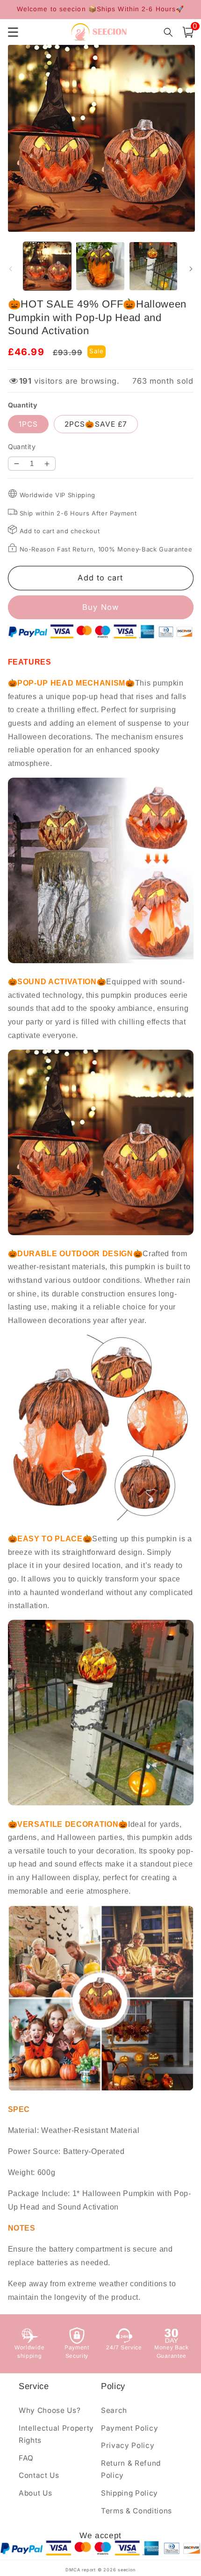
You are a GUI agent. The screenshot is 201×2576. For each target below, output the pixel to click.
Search (114, 2410)
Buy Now (100, 607)
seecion (126, 2570)
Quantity (22, 447)
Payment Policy (129, 2428)
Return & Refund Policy (131, 2469)
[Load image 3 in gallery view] (154, 266)
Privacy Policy (128, 2445)
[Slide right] (191, 269)
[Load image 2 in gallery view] (100, 266)
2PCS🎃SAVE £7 (96, 424)
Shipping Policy (129, 2493)
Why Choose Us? (50, 2410)
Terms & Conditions (136, 2511)
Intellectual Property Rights (56, 2434)
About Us (35, 2493)
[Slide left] (10, 269)
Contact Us (39, 2475)
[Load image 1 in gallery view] (47, 266)
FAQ (26, 2458)
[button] (188, 32)
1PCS (28, 424)
